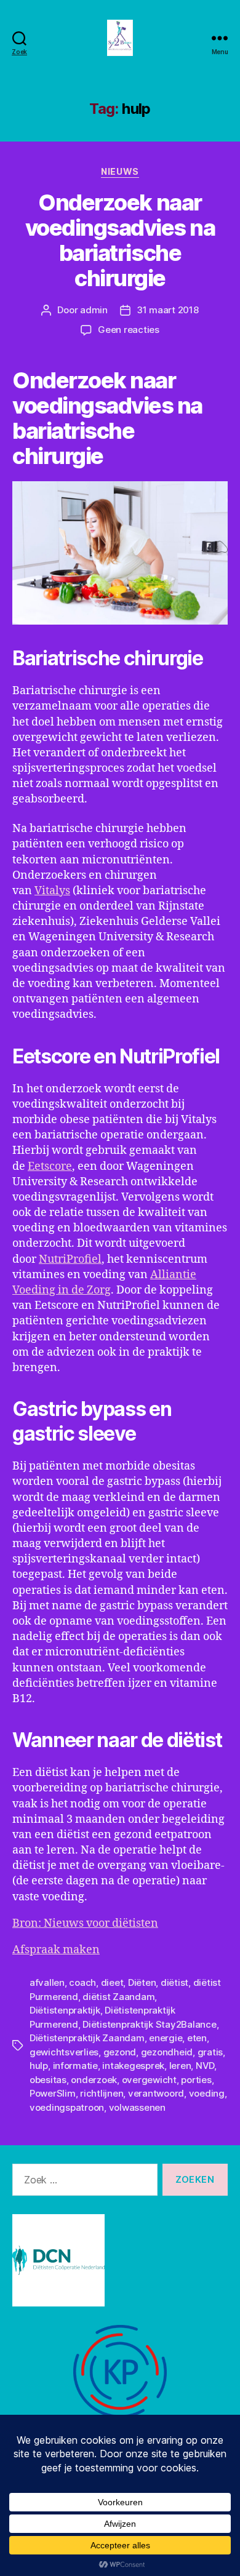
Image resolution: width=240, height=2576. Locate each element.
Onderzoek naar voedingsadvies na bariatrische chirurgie (120, 240)
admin (94, 310)
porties (196, 2080)
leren (180, 2066)
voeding (207, 2093)
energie (166, 2038)
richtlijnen (102, 2093)
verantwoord (156, 2093)
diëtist (174, 1982)
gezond (120, 2052)
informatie (75, 2066)
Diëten (142, 1982)
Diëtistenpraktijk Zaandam (87, 2038)
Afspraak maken (56, 1950)
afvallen (47, 1982)
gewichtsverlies (64, 2052)
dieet (112, 1982)
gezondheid (167, 2052)
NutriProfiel (70, 1259)
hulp (39, 2066)
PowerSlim (53, 2093)
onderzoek (94, 2080)
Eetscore (50, 1166)
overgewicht (149, 2080)
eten (197, 2038)
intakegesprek (133, 2066)
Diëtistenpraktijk (65, 2010)
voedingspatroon (67, 2107)
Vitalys (52, 891)
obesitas (48, 2080)
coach (82, 1982)
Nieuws (120, 171)
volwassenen (137, 2107)
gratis (210, 2052)
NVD (205, 2066)
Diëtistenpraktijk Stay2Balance (149, 2024)
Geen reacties (129, 330)
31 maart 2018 (168, 310)
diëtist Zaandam (118, 1997)
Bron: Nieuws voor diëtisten (85, 1923)
